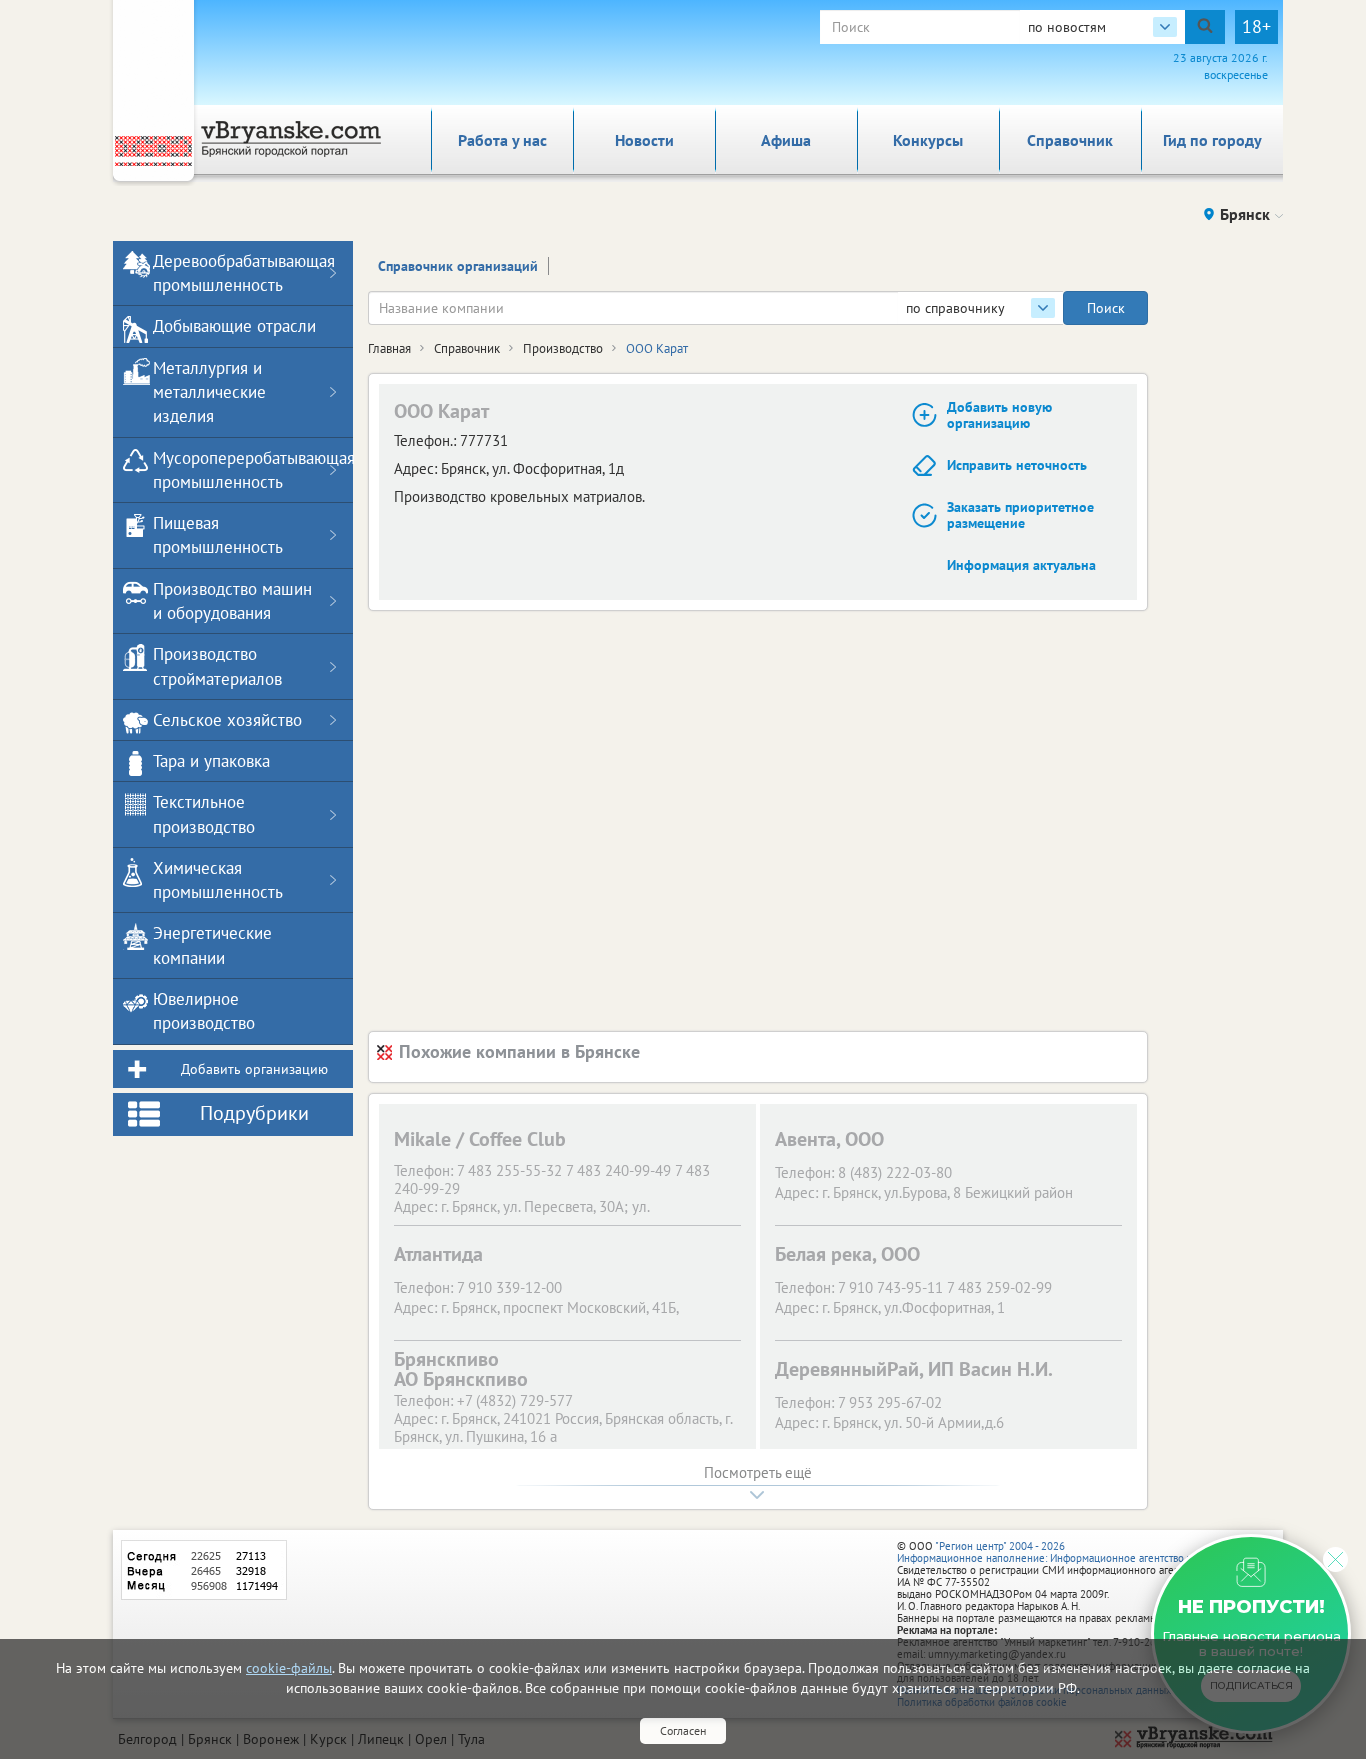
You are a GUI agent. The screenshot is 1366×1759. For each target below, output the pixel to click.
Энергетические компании (212, 945)
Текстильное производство (204, 814)
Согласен (683, 1730)
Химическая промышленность (218, 880)
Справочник (1070, 140)
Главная (389, 348)
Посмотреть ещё (758, 1472)
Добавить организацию (254, 1069)
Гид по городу (1212, 140)
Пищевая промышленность (218, 535)
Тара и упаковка (211, 761)
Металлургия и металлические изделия (209, 392)
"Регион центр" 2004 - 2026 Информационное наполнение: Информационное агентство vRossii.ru (1064, 1552)
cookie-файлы (289, 1668)
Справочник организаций (458, 266)
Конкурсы (928, 140)
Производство (563, 348)
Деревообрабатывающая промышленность (237, 273)
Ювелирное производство (204, 1011)
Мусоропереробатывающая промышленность (237, 470)
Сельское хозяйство (227, 720)
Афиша (786, 140)
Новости (644, 140)
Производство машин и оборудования (232, 601)
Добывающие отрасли (234, 326)
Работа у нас (502, 140)
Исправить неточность (1017, 465)
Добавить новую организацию (999, 415)
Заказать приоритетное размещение (1020, 515)
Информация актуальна (1021, 565)
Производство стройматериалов (217, 666)
